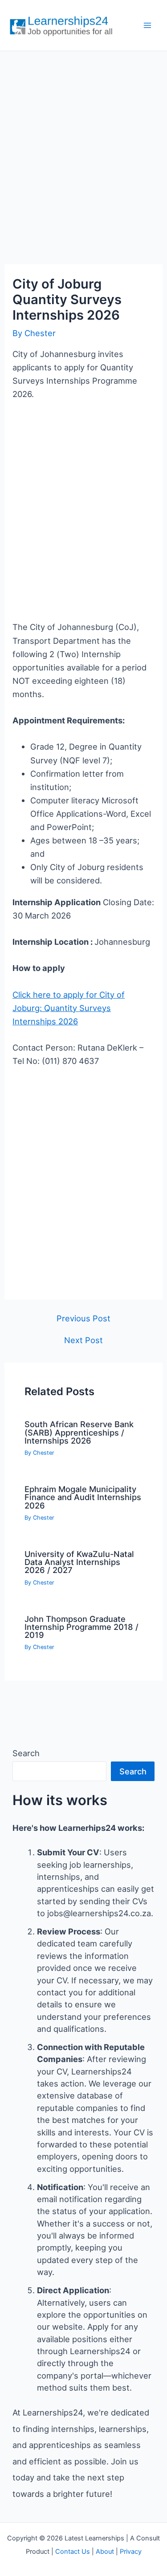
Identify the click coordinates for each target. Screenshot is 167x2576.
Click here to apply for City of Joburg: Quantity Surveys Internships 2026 (69, 1008)
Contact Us (73, 2552)
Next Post (83, 1340)
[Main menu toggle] (148, 26)
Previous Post (83, 1318)
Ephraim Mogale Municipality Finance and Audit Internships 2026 (83, 1497)
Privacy (131, 2552)
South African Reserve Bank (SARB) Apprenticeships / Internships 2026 (79, 1432)
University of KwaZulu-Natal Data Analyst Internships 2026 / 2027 (79, 1562)
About (105, 2552)
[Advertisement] (83, 148)
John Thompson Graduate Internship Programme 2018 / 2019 (81, 1627)
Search (26, 1753)
